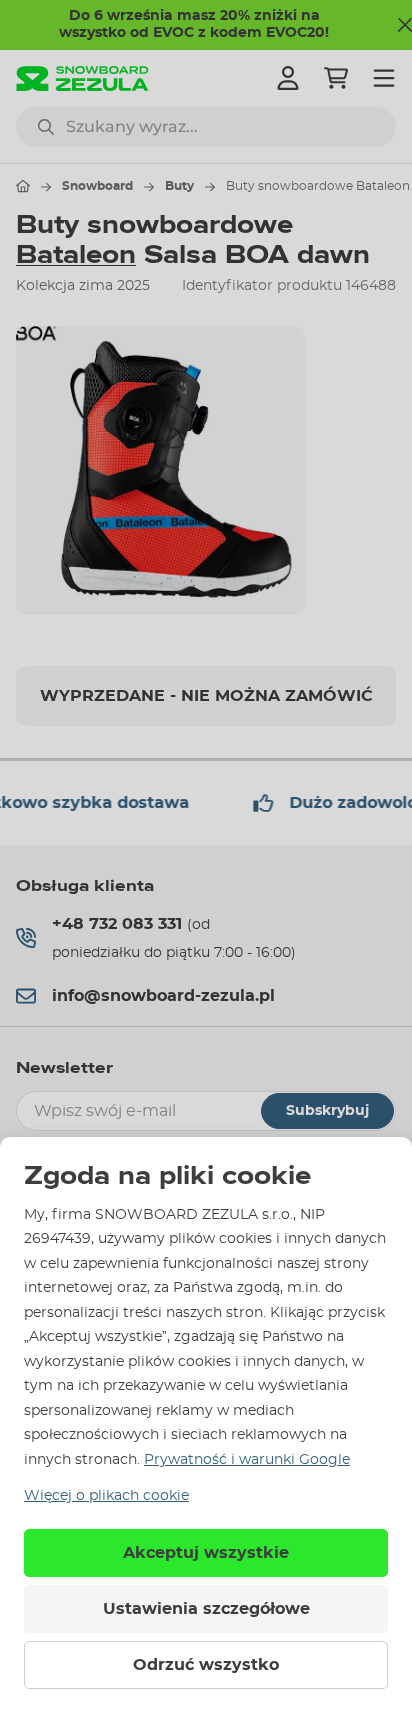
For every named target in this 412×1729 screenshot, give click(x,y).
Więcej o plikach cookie (106, 1496)
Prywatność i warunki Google (247, 1460)
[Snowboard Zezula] (82, 78)
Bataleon (76, 255)
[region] (206, 470)
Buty (179, 186)
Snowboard (97, 186)
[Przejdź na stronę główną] (23, 186)
